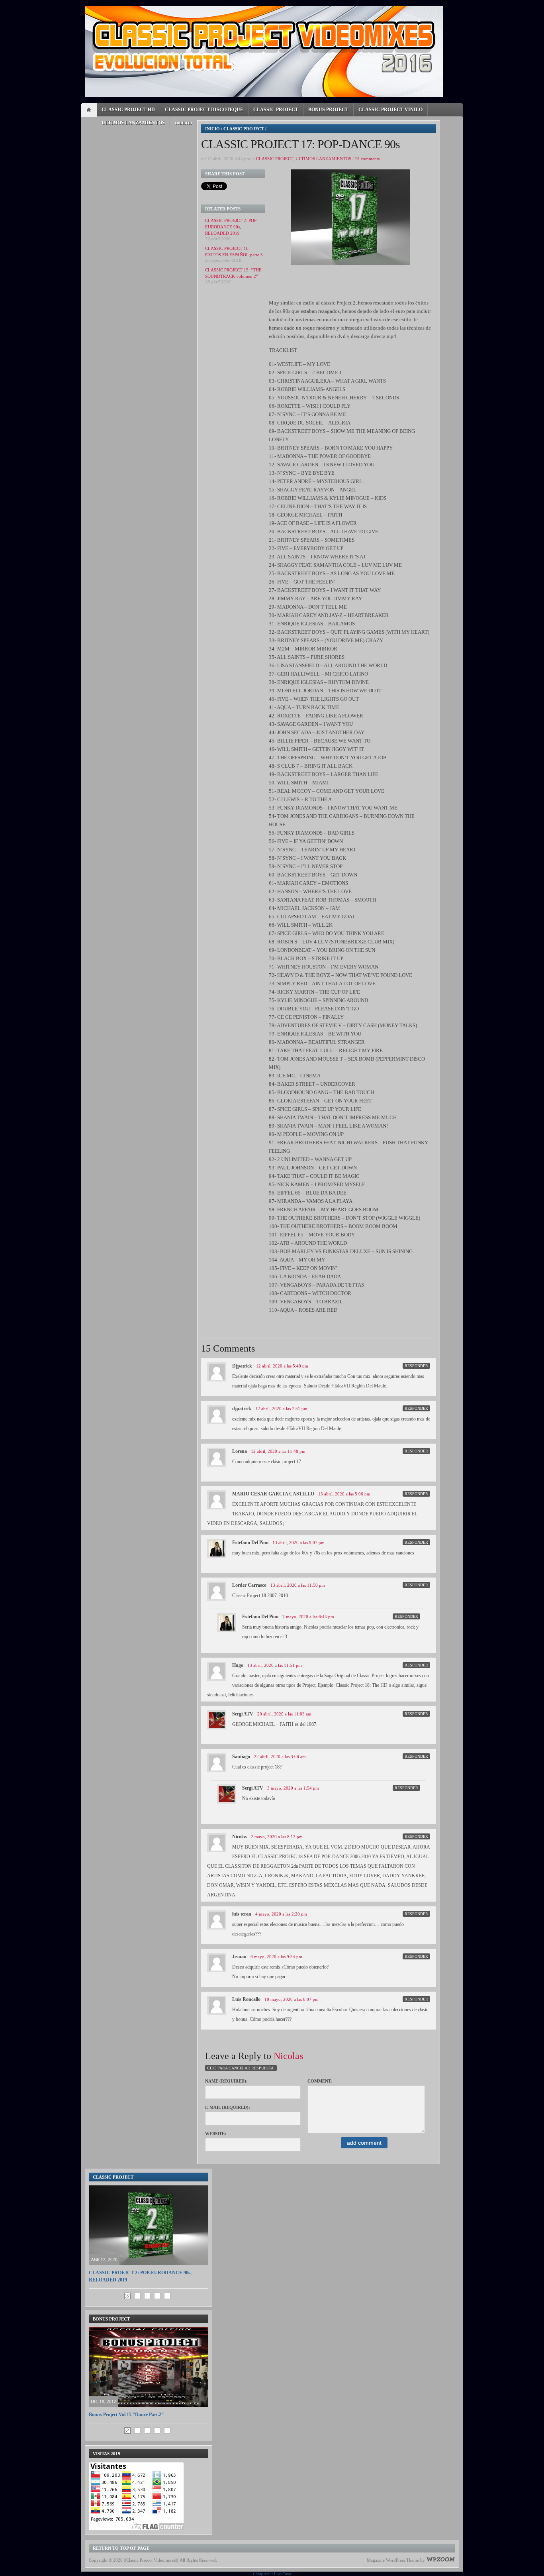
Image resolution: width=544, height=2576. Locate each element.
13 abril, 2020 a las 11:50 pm (298, 1585)
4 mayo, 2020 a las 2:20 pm (281, 1914)
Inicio (212, 129)
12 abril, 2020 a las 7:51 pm (281, 1409)
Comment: (320, 2081)
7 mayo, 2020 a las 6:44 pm (308, 1617)
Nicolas (288, 2056)
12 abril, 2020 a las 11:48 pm (278, 1451)
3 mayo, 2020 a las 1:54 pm (293, 1788)
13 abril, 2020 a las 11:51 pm (275, 1665)
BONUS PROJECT (328, 110)
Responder (416, 1366)
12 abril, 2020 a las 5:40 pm (282, 1366)
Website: (216, 2134)
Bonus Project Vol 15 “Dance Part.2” (126, 2415)
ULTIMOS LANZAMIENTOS (133, 123)
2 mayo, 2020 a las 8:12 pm (277, 1837)
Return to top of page (121, 2548)
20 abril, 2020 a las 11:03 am (284, 1714)
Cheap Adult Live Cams (272, 2574)
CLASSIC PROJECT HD (128, 110)
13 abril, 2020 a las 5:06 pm (344, 1494)
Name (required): (226, 2081)
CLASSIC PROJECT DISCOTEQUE (204, 110)
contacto (183, 123)
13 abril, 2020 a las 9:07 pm (298, 1542)
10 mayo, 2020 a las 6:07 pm (292, 1999)
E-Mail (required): (228, 2107)
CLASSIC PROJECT (276, 110)
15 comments (367, 159)
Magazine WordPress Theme (393, 2560)
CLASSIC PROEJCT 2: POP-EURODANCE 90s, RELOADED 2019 (232, 227)
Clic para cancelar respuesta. (241, 2068)
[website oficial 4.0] (264, 51)
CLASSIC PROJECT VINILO (390, 110)
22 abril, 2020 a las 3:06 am (280, 1757)
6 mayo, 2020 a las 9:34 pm (276, 1957)
